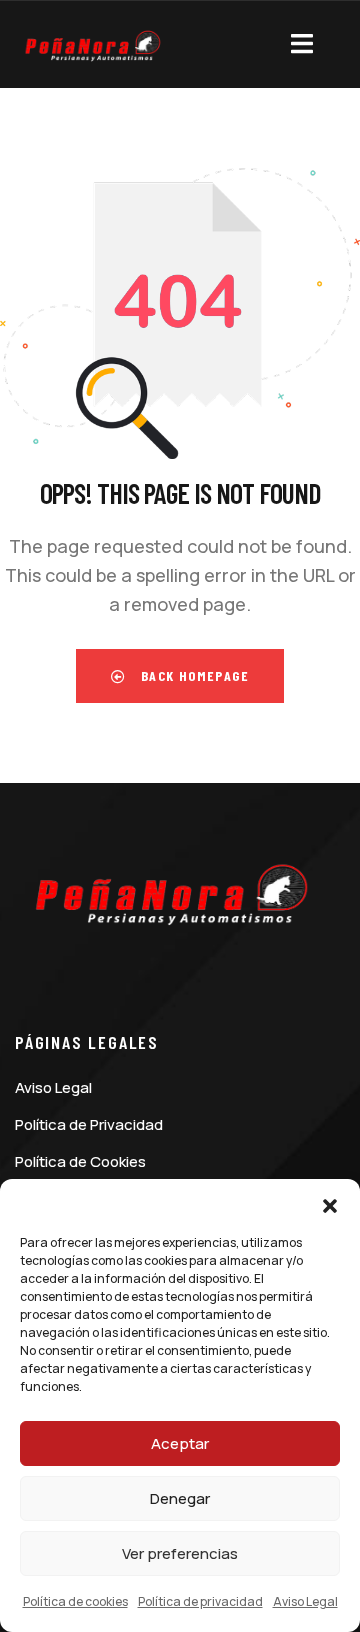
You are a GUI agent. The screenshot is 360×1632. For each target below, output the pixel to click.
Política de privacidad (200, 1601)
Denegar (180, 1498)
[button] (330, 1204)
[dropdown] (302, 40)
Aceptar (180, 1443)
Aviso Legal (305, 1601)
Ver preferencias (180, 1553)
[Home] (90, 54)
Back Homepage (192, 675)
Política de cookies (75, 1601)
